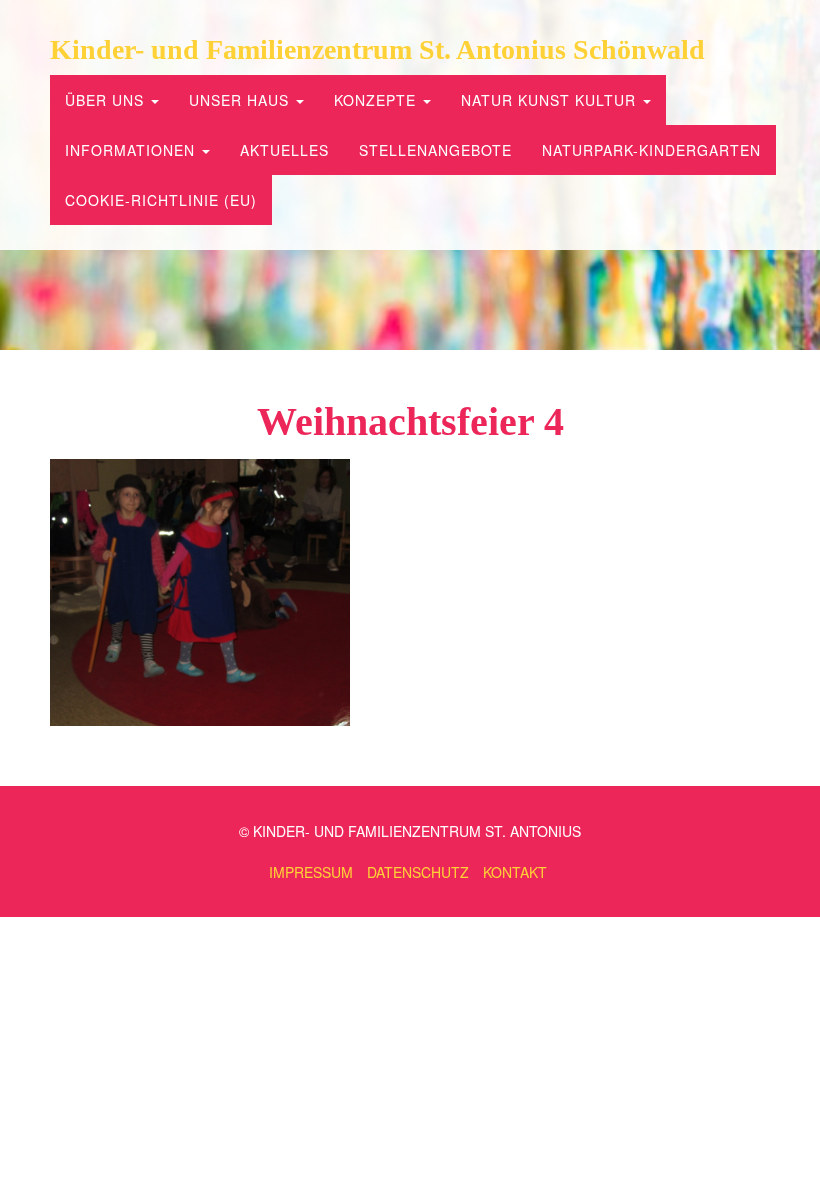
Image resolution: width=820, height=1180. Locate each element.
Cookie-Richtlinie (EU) (161, 200)
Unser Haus (241, 100)
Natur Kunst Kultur (551, 100)
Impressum (311, 872)
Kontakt (515, 872)
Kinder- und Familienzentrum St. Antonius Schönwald (377, 49)
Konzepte (377, 100)
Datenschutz (418, 872)
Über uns (107, 100)
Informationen (132, 150)
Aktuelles (284, 150)
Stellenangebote (435, 150)
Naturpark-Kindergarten (651, 150)
